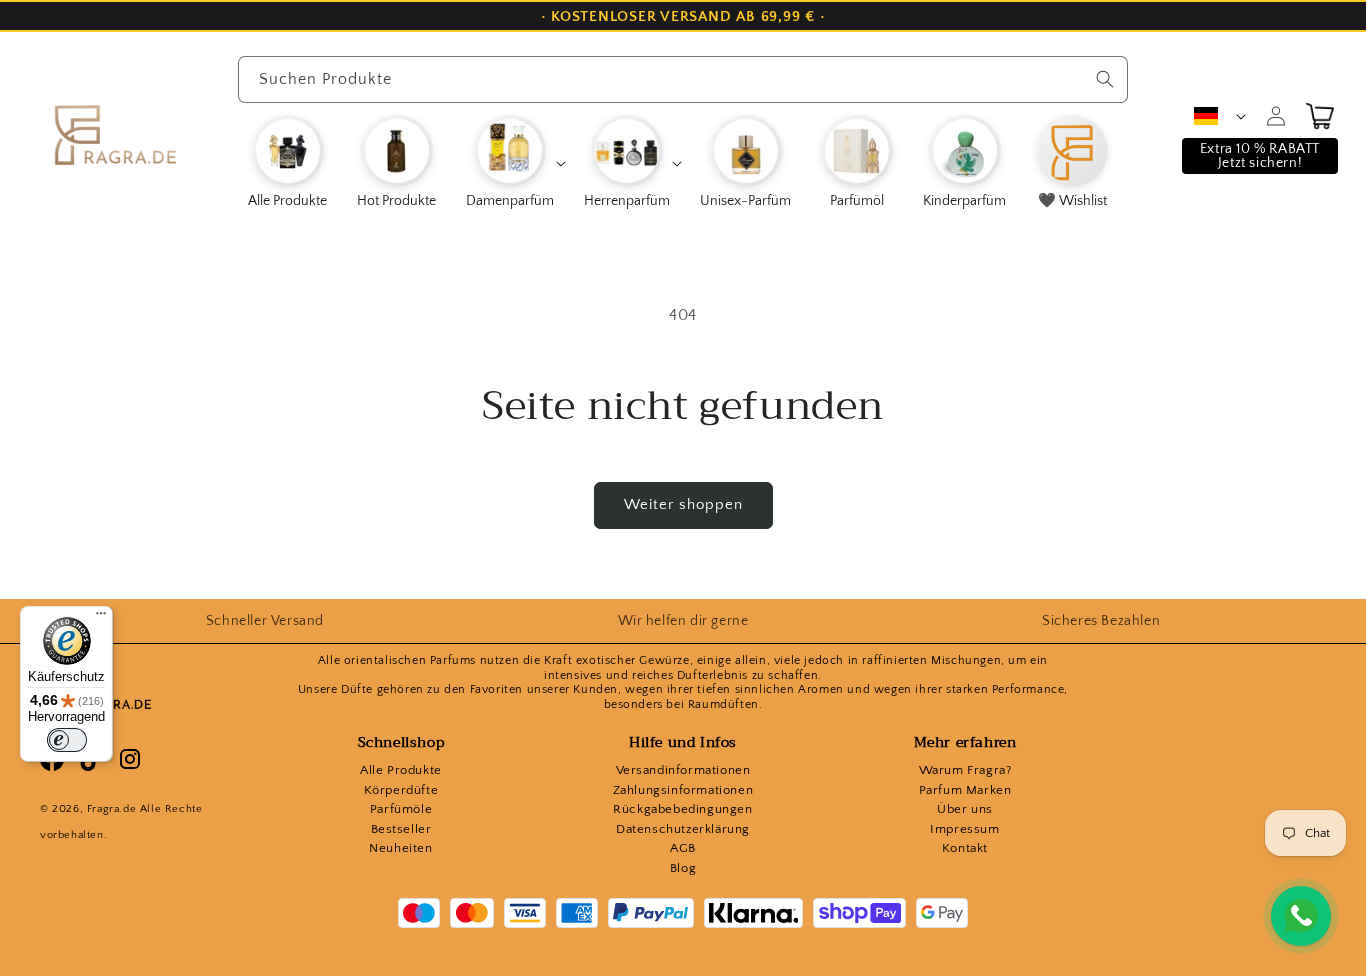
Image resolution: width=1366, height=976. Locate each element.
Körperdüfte (401, 790)
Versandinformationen (683, 770)
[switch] (67, 740)
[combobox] (683, 79)
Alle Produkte (401, 770)
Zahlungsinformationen (683, 790)
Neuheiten (400, 848)
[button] (515, 163)
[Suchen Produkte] (1105, 79)
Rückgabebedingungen (682, 809)
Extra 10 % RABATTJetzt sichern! (1260, 156)
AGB (683, 848)
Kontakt (965, 848)
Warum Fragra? (965, 770)
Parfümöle (401, 809)
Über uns (965, 809)
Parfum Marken (965, 790)
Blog (683, 868)
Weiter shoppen (683, 504)
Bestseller (401, 829)
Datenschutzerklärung (683, 829)
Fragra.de (111, 809)
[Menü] (101, 618)
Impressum (964, 829)
